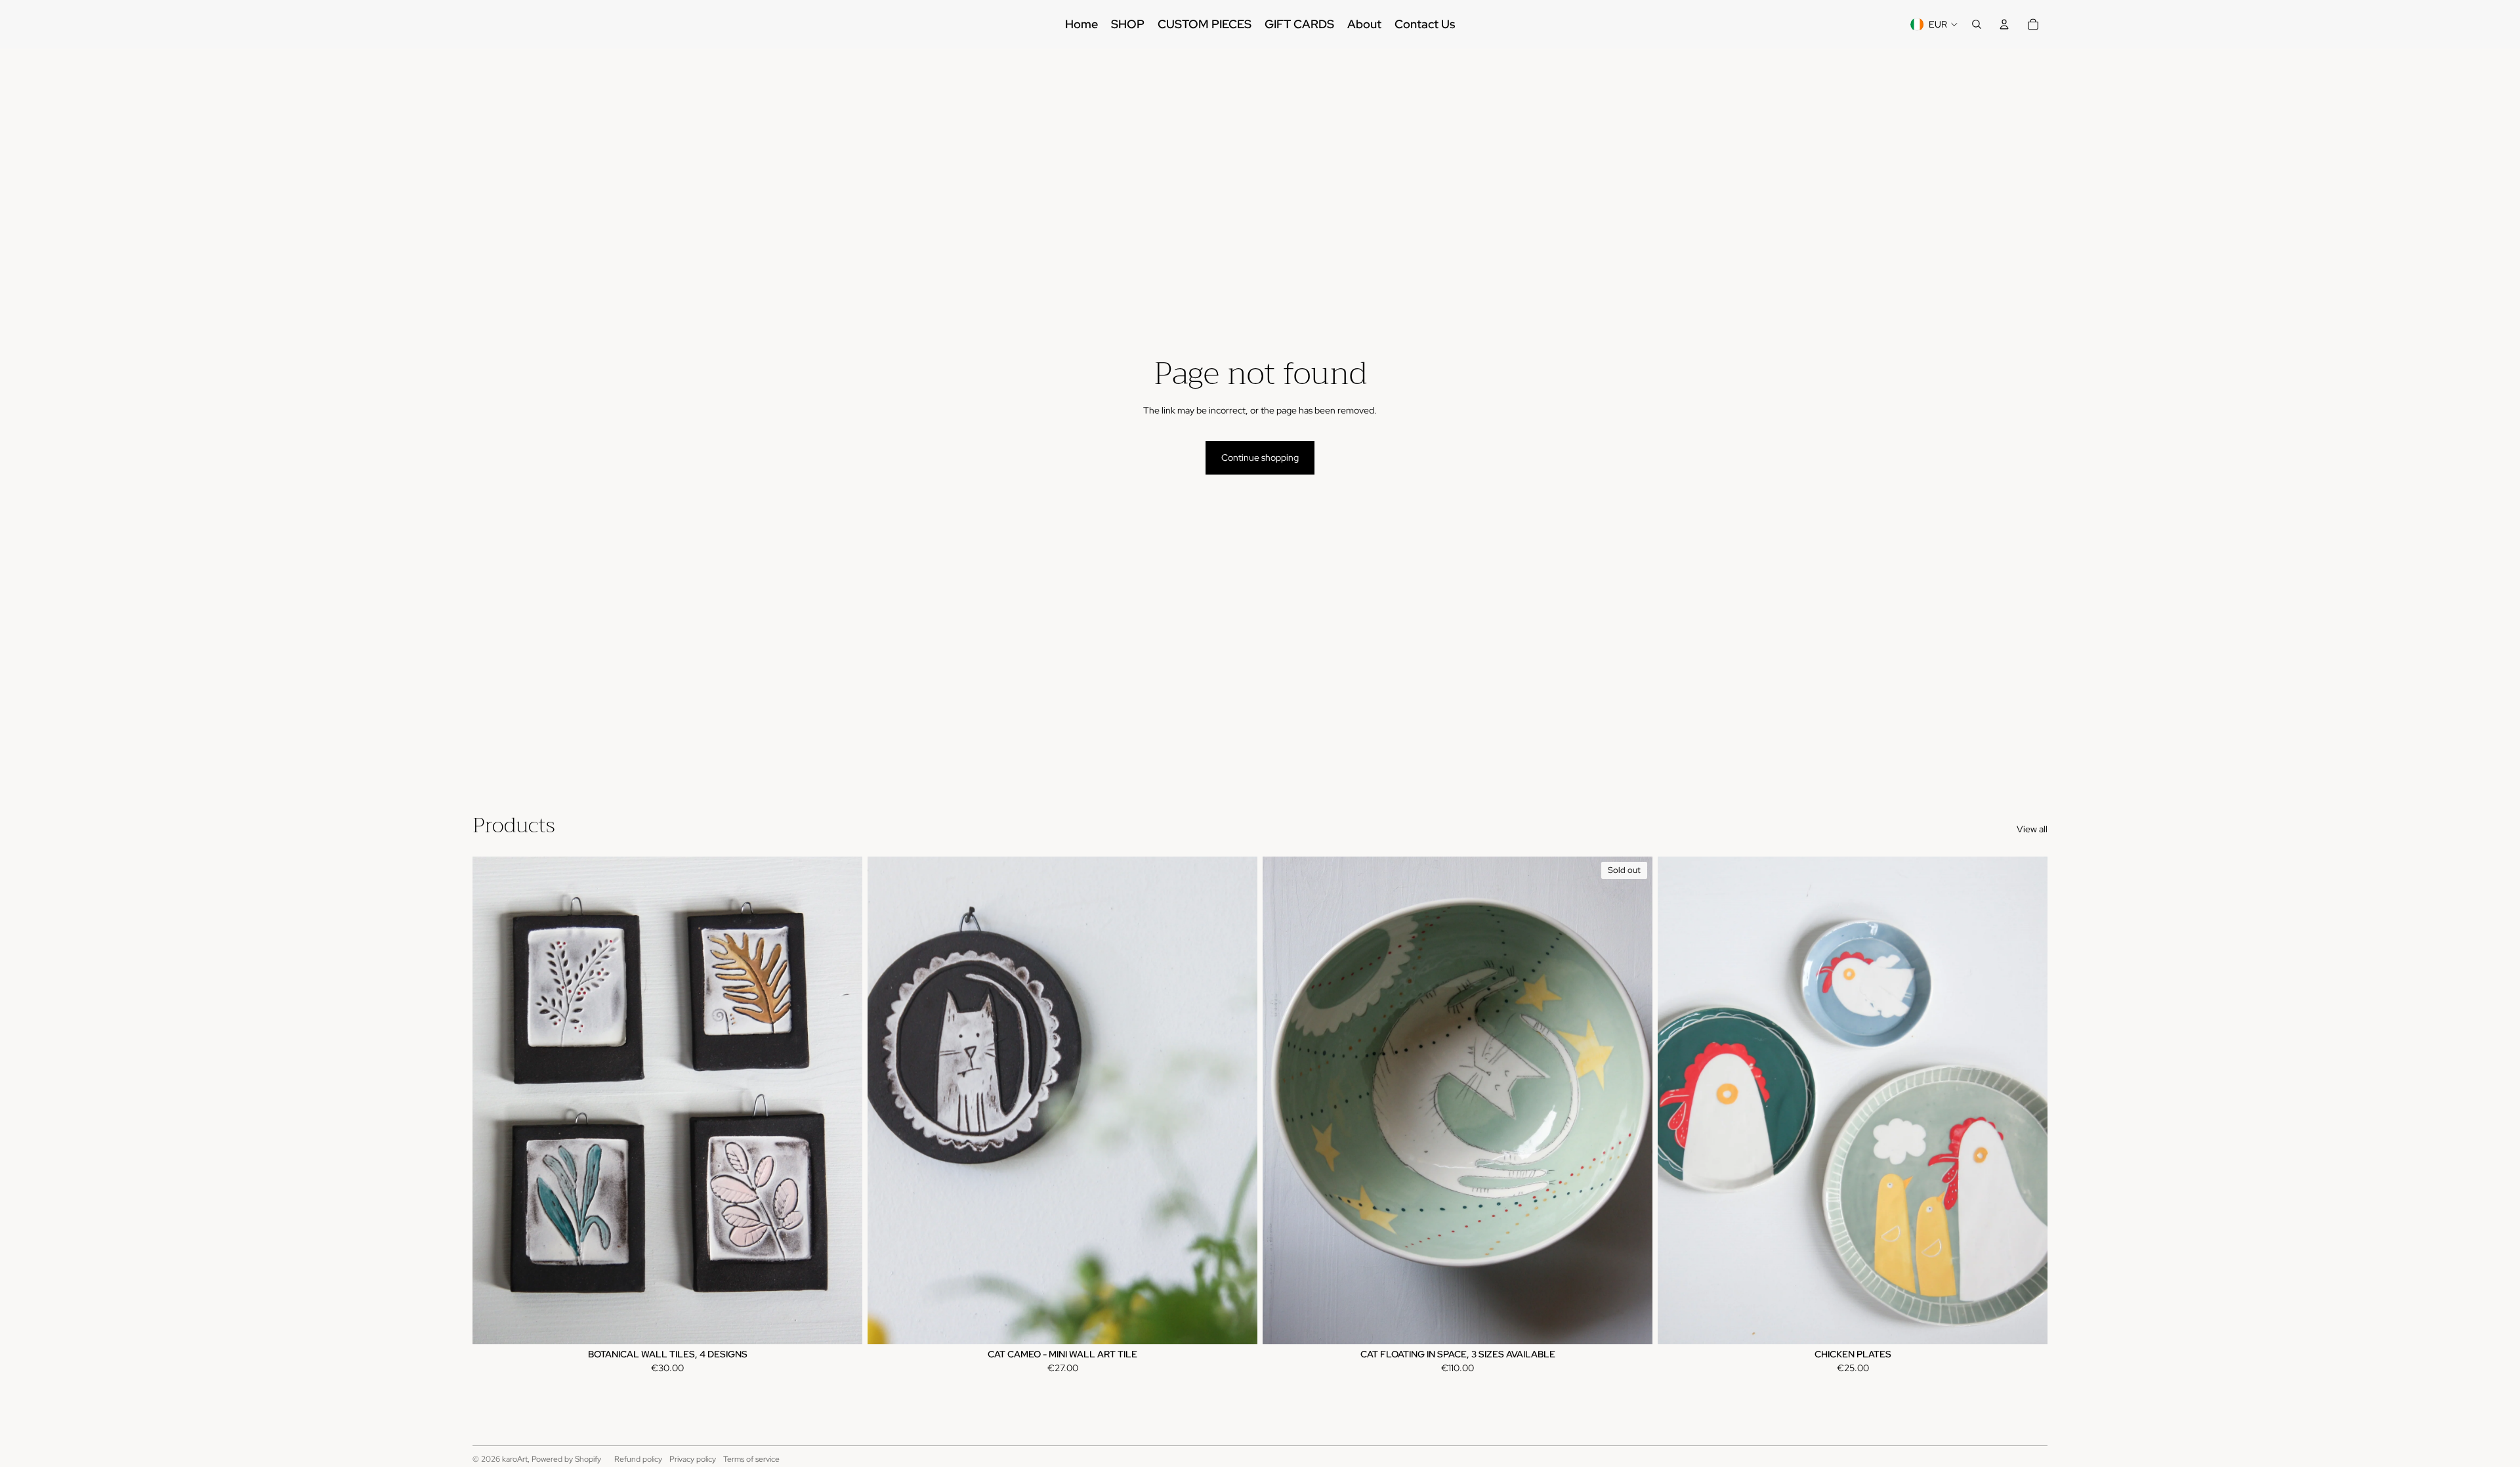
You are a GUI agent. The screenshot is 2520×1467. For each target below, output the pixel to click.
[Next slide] (843, 1100)
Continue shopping (1260, 457)
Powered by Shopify (566, 1459)
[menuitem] (1081, 24)
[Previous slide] (492, 1100)
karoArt (515, 1459)
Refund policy (638, 1459)
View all (2032, 829)
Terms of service (751, 1459)
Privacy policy (693, 1459)
